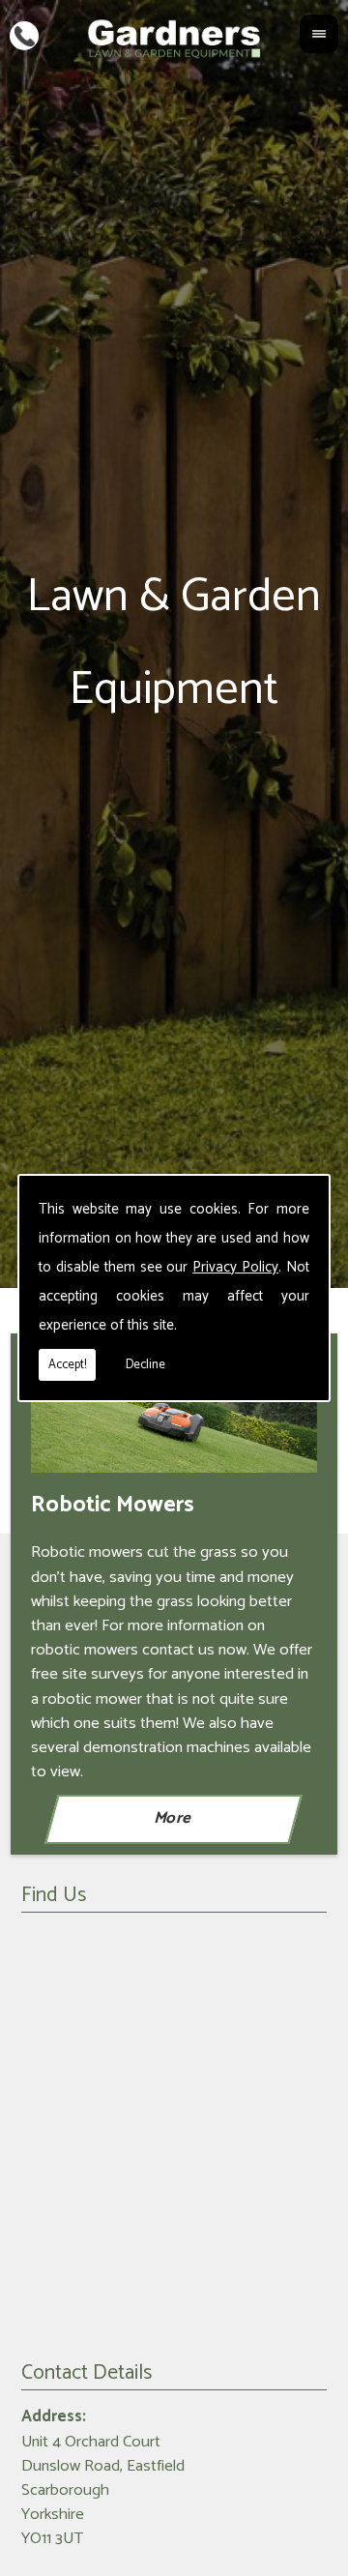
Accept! (67, 1365)
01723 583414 (24, 34)
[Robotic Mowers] (174, 1419)
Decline (145, 1365)
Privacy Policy (235, 1267)
